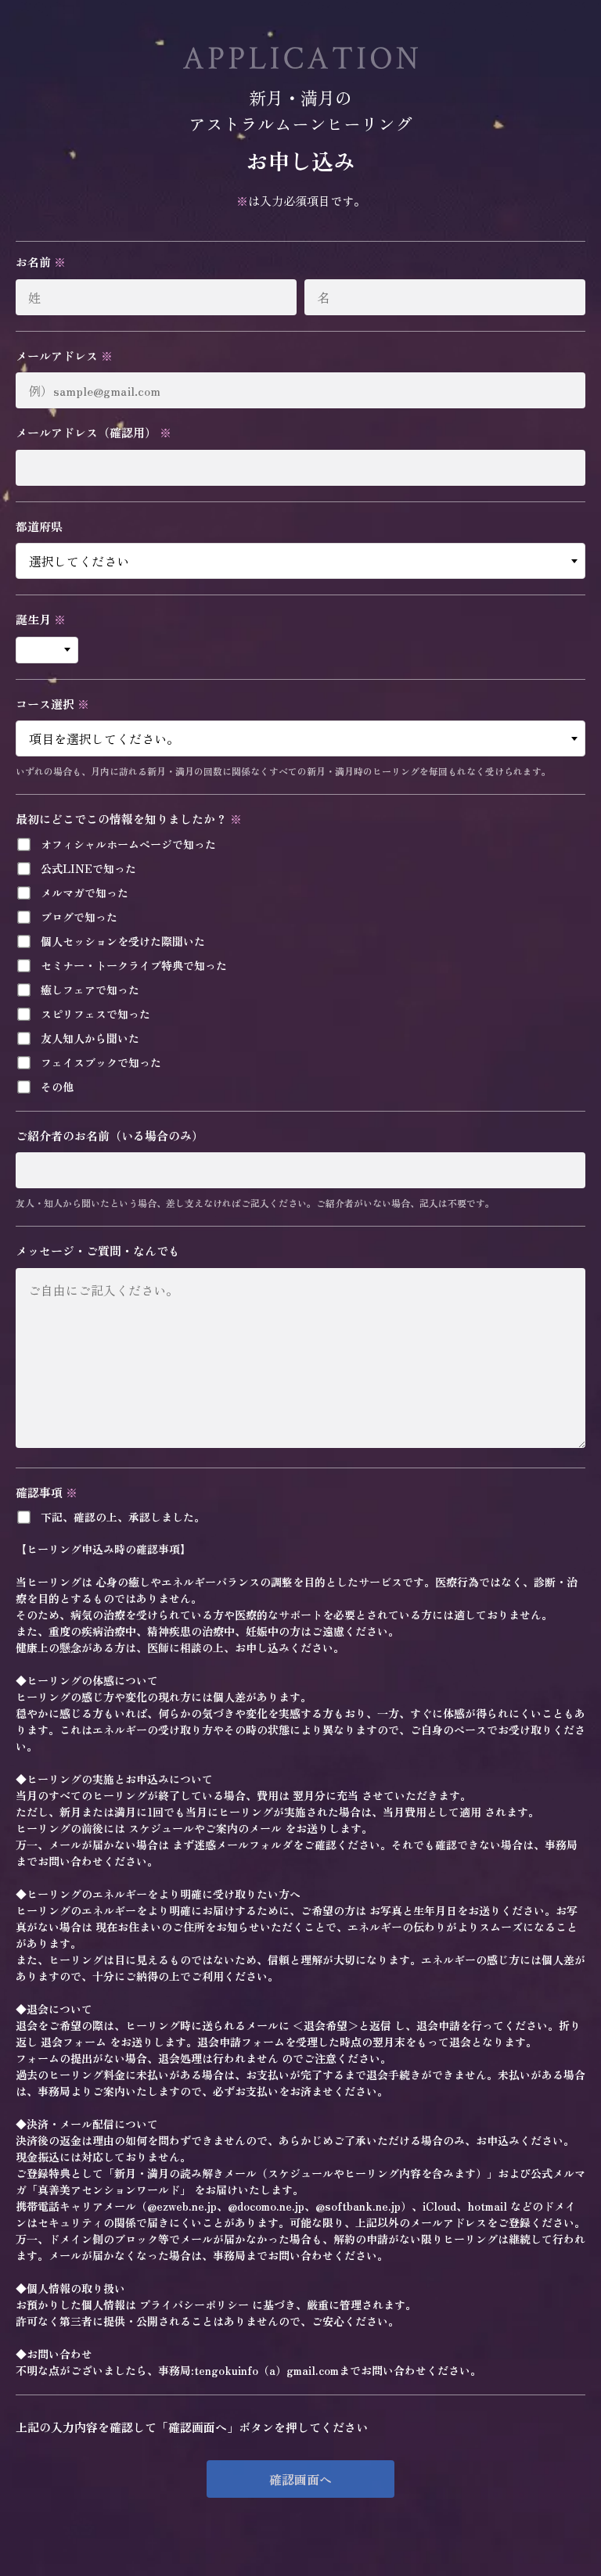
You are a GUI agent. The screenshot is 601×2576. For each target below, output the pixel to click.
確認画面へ (300, 2479)
